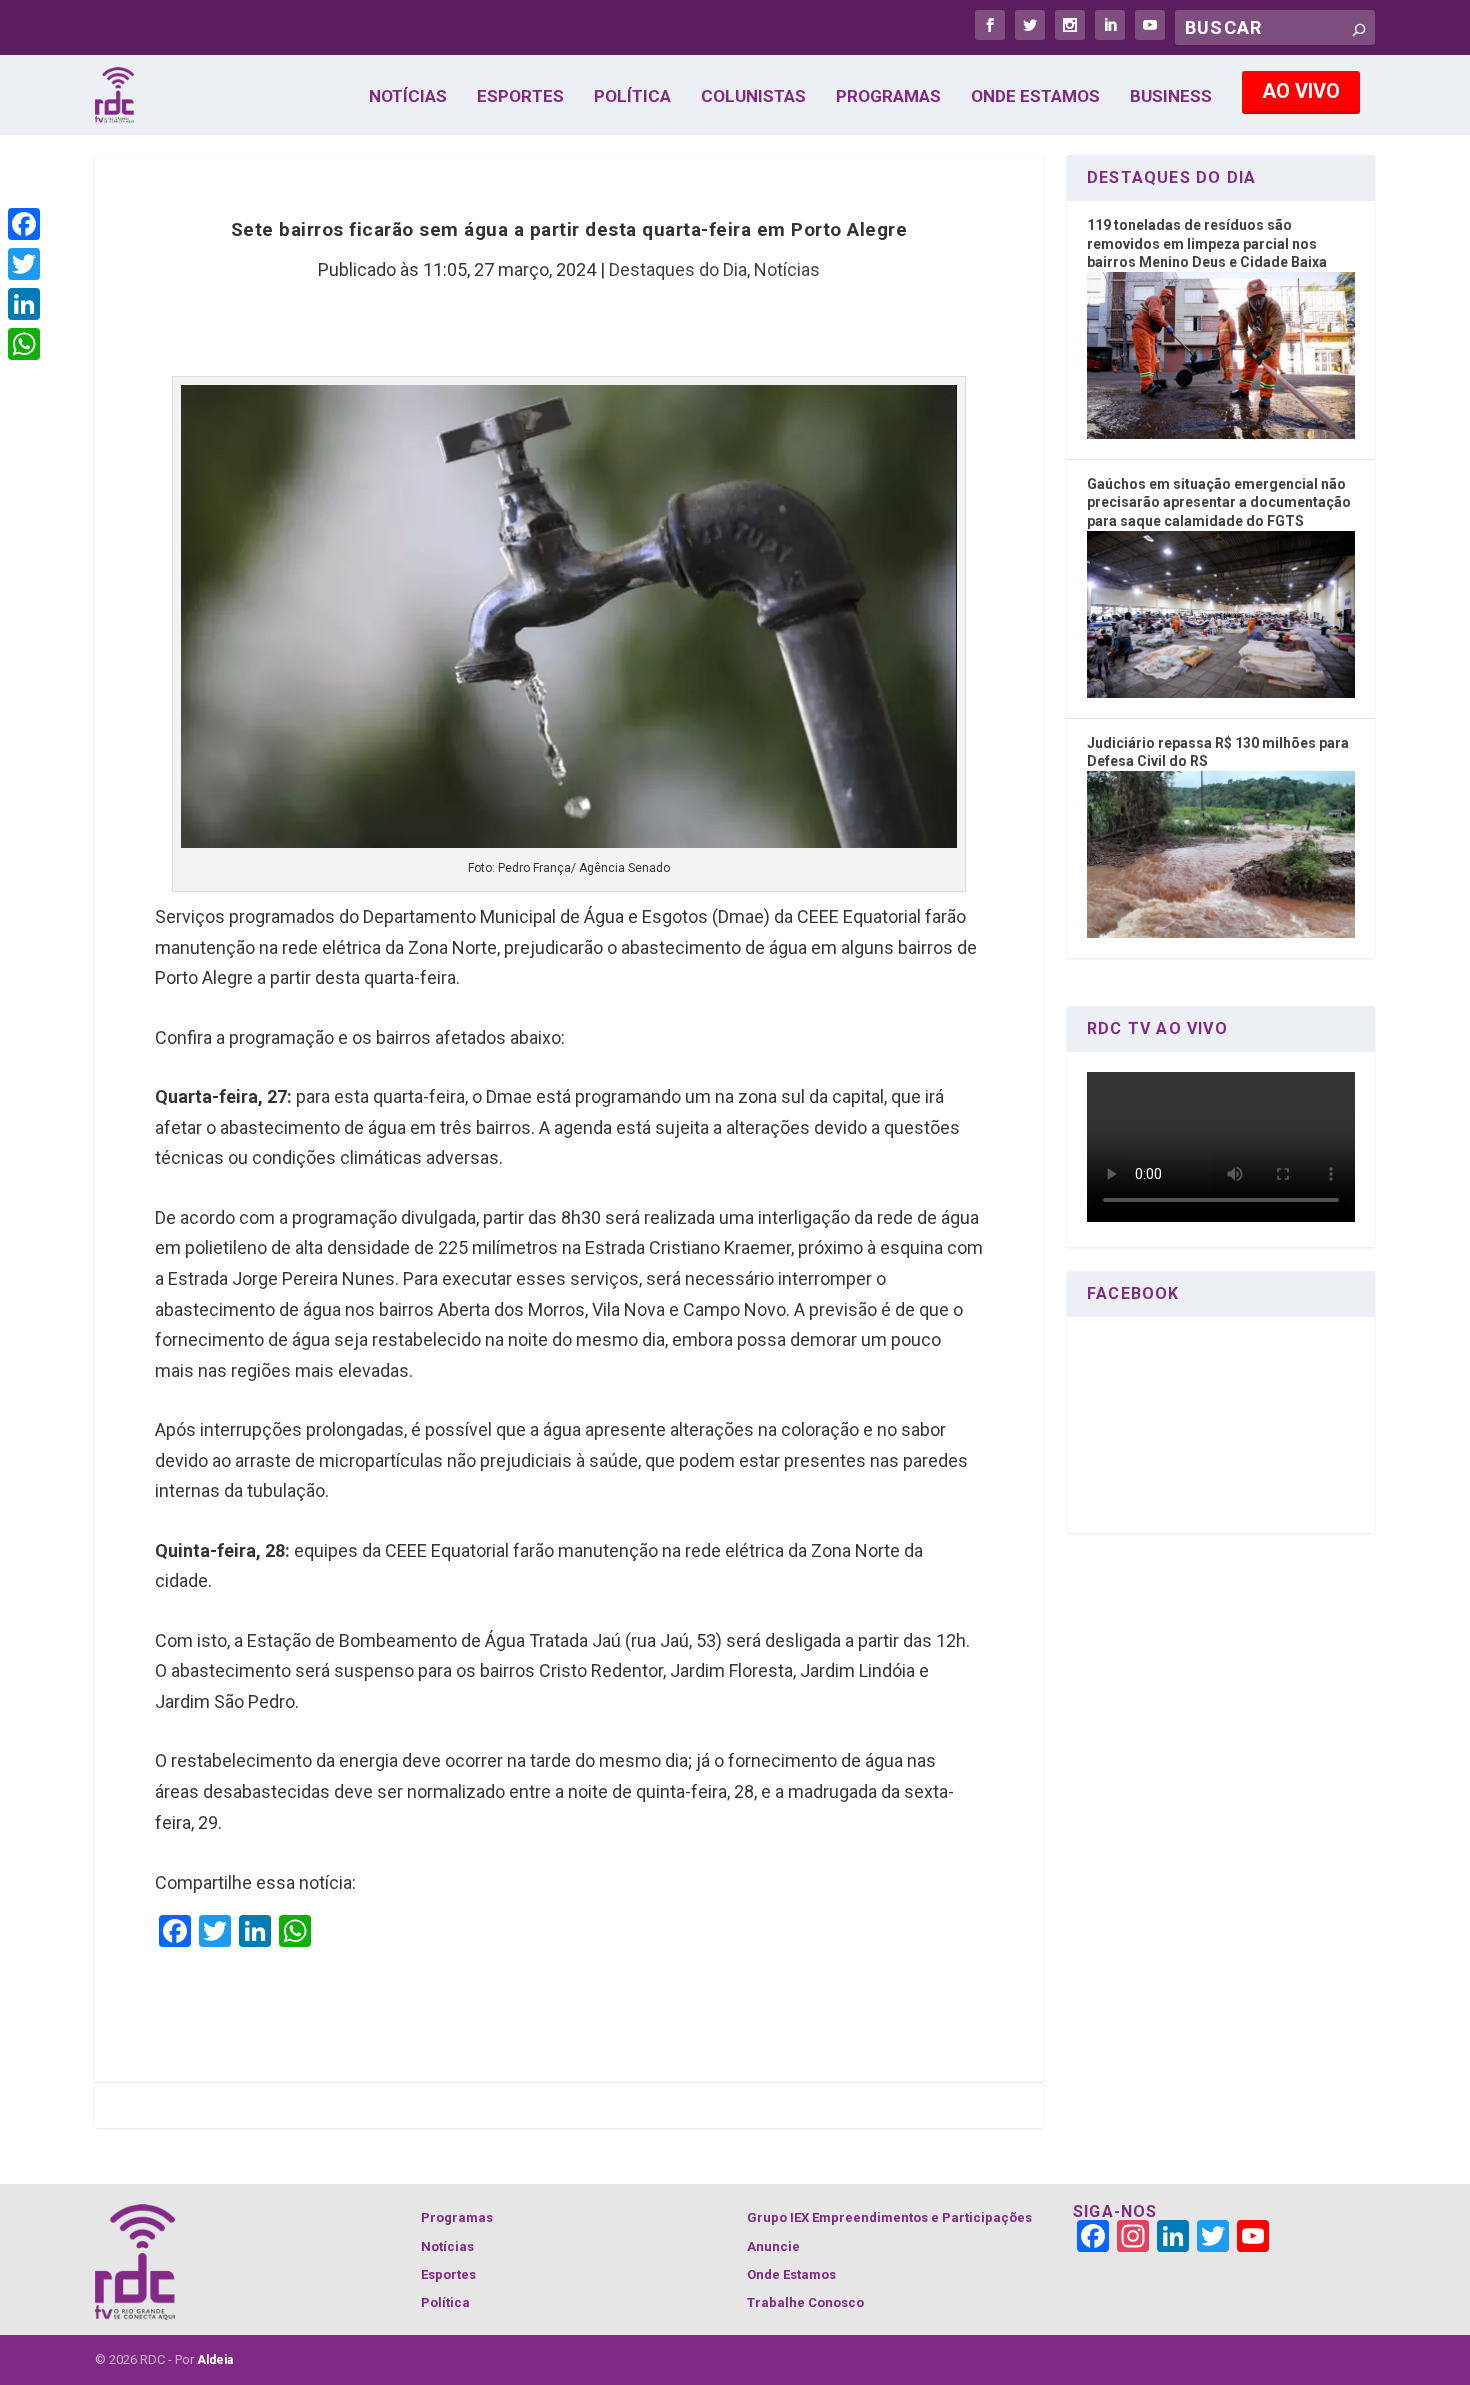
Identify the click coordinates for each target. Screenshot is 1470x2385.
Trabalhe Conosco (805, 2302)
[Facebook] (24, 224)
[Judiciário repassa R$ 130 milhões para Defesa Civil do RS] (1221, 933)
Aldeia (215, 2360)
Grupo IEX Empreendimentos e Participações (889, 2217)
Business (1171, 97)
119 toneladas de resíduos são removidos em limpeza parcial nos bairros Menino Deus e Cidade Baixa (1207, 243)
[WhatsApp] (24, 344)
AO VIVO (1301, 91)
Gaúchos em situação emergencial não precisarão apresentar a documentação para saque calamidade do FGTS (1219, 502)
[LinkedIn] (24, 304)
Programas (888, 97)
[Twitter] (24, 264)
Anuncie (773, 2246)
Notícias (408, 97)
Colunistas (753, 97)
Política (632, 97)
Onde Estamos (1035, 97)
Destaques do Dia (678, 269)
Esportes (520, 97)
